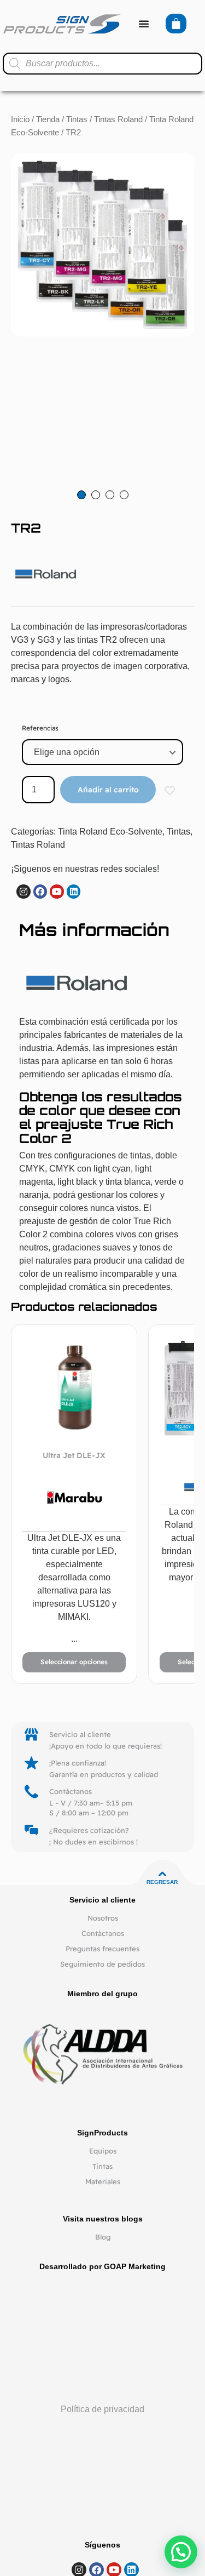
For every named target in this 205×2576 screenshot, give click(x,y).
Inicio (20, 119)
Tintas (77, 119)
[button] (181, 2552)
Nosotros (103, 1918)
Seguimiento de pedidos (102, 1964)
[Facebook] (40, 892)
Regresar (162, 1882)
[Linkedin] (74, 892)
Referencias (40, 728)
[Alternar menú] (144, 24)
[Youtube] (57, 892)
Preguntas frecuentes (102, 1949)
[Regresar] (162, 1874)
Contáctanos (103, 1933)
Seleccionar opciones (74, 1662)
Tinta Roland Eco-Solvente (110, 832)
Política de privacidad (102, 2409)
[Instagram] (24, 892)
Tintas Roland (118, 119)
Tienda (48, 119)
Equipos (103, 2151)
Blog (103, 2237)
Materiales (103, 2181)
